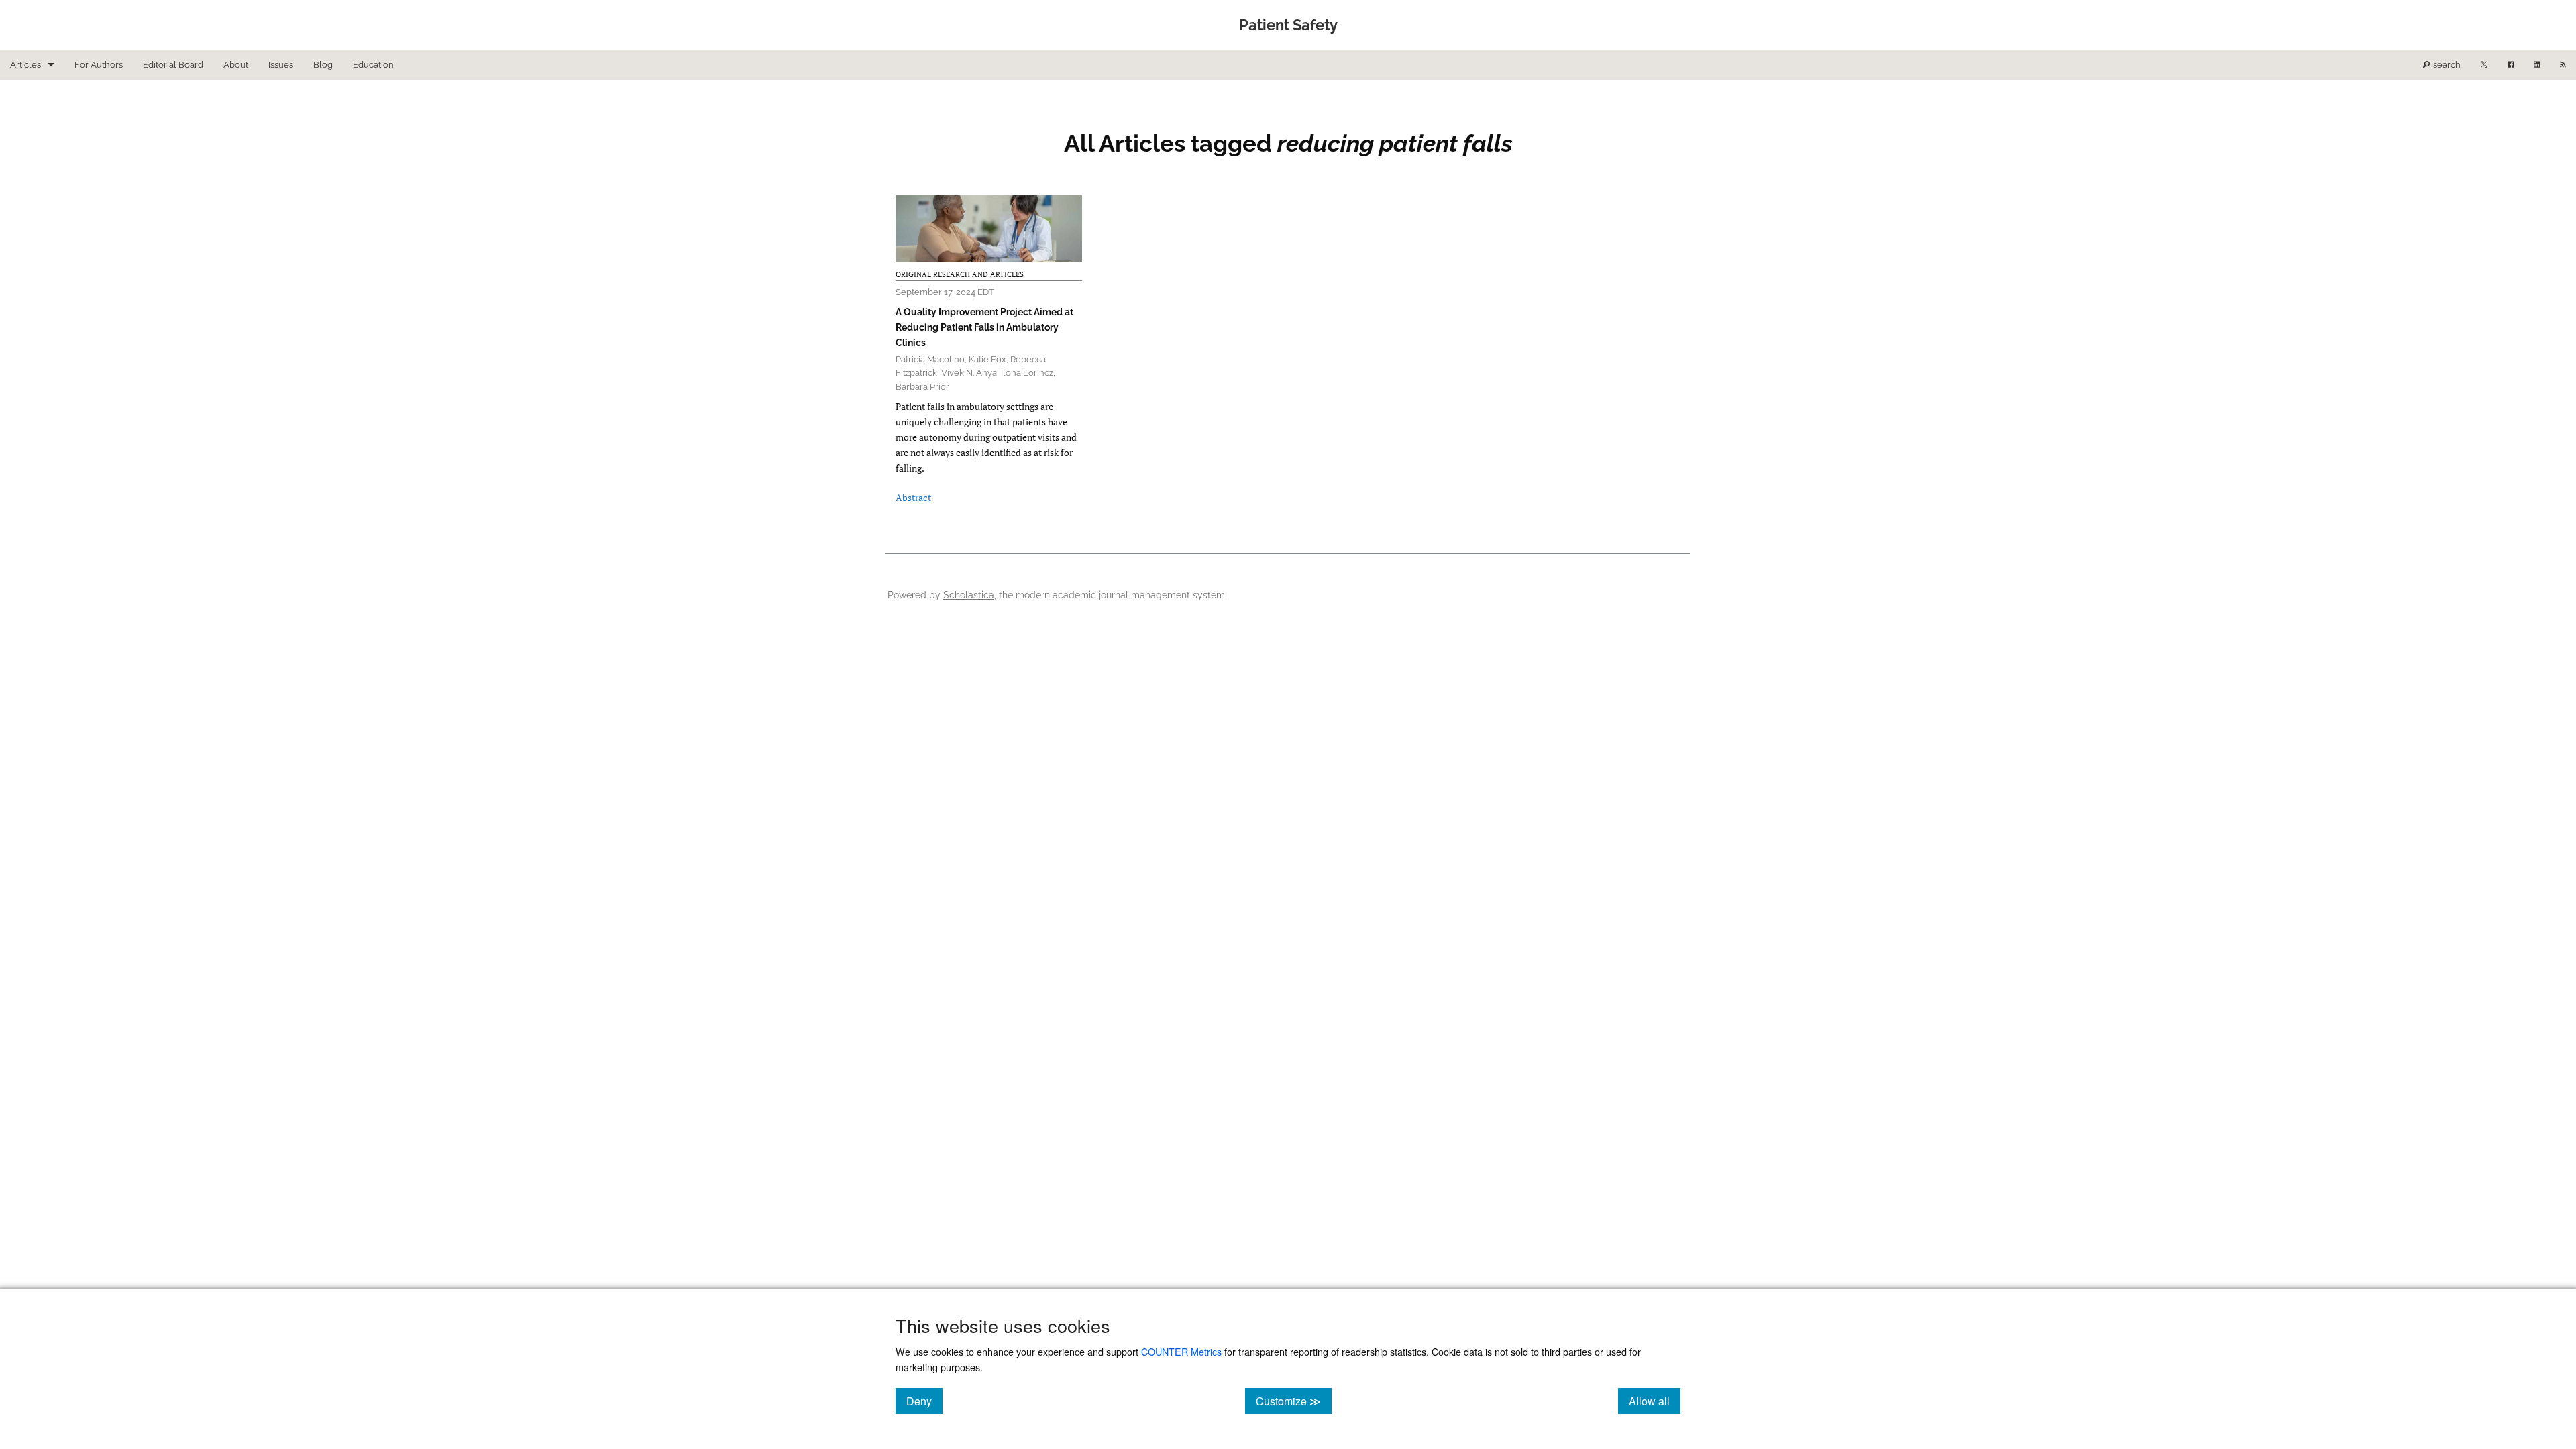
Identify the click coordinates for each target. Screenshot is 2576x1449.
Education (373, 65)
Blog (323, 65)
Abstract (913, 497)
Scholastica (969, 595)
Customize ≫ (1294, 1401)
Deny (924, 1401)
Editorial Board (173, 65)
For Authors (99, 65)
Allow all (1655, 1401)
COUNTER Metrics (1181, 1351)
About (236, 65)
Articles (25, 65)
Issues (281, 65)
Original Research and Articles (960, 274)
